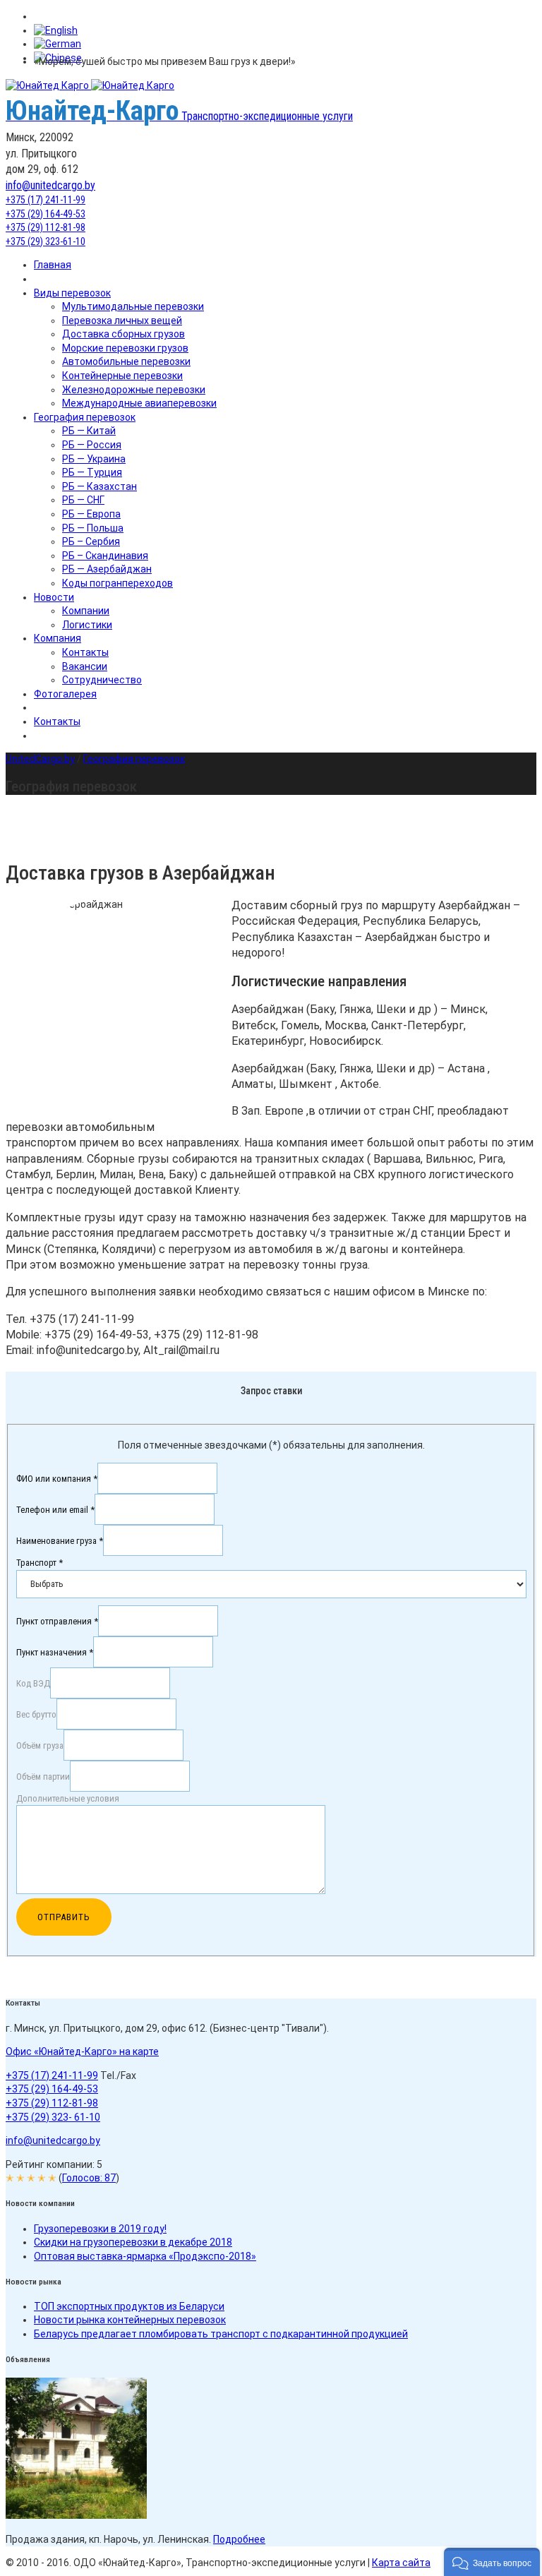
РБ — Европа (91, 514)
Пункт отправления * (57, 1621)
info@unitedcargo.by (50, 185)
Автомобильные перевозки (126, 361)
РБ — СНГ (83, 500)
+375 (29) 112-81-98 (46, 227)
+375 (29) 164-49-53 (46, 214)
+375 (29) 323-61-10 (46, 241)
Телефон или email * (55, 1509)
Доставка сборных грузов (124, 334)
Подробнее (239, 2539)
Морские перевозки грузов (125, 348)
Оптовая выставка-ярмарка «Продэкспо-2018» (145, 2256)
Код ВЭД (33, 1683)
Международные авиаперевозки (139, 403)
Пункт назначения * (55, 1652)
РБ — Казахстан (100, 486)
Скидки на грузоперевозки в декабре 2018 (133, 2242)
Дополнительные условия (68, 1798)
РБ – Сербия (91, 541)
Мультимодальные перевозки (133, 306)
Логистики (87, 625)
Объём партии (43, 1776)
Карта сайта (401, 2563)
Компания (58, 638)
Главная (53, 265)
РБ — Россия (92, 445)
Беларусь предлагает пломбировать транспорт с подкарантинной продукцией (221, 2334)
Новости (54, 597)
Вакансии (85, 666)
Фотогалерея (65, 694)
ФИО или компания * (57, 1478)
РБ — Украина (94, 459)
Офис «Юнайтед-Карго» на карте (82, 2051)
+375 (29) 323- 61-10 (53, 2117)
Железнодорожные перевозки (134, 390)
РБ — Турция (92, 472)
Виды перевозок (72, 293)
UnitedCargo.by (40, 759)
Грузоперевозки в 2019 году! (100, 2229)
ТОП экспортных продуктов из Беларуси (129, 2306)
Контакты (85, 652)
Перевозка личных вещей (122, 320)
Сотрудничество (102, 680)
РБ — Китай (89, 431)
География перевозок (85, 417)
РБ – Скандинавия (105, 556)
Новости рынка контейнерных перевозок (130, 2320)
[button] (492, 2562)
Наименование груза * (60, 1540)
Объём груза (40, 1745)
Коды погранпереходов (118, 583)
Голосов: (89, 2178)
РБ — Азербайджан (107, 569)
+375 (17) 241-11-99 (46, 200)
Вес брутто (36, 1714)
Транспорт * (40, 1563)
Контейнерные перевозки (122, 376)
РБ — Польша (93, 528)
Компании (86, 611)
